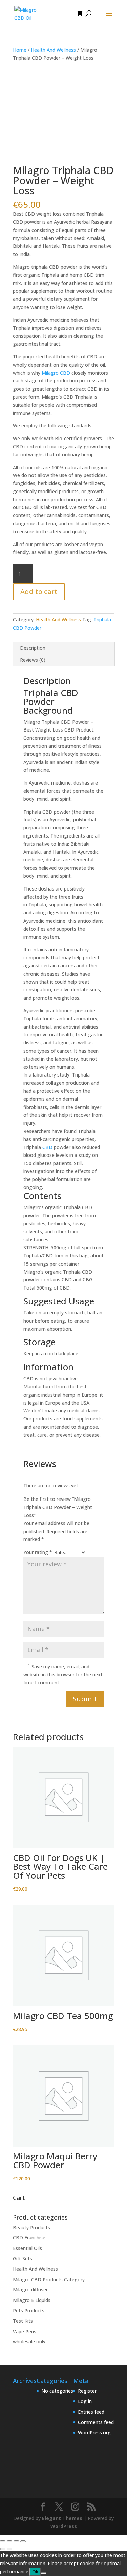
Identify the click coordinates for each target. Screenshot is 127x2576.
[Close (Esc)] (23, 2541)
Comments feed (96, 2422)
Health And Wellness (53, 50)
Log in (85, 2401)
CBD (47, 1147)
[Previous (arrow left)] (3, 2549)
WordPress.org (94, 2432)
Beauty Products (31, 2227)
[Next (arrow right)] (9, 2549)
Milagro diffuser (30, 2290)
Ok (35, 2572)
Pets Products (29, 2311)
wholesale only (29, 2342)
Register (87, 2391)
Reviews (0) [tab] (33, 660)
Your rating (38, 1552)
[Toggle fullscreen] (9, 2541)
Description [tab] (33, 648)
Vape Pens (25, 2331)
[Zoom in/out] (3, 2541)
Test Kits (23, 2321)
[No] (44, 2573)
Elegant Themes (62, 2518)
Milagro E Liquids (32, 2300)
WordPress (64, 2526)
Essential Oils (27, 2248)
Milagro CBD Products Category (49, 2279)
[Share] (16, 2541)
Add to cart (39, 592)
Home (20, 50)
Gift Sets (23, 2259)
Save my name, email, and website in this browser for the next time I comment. (63, 1675)
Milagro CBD (56, 373)
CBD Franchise (29, 2238)
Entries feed (91, 2412)
